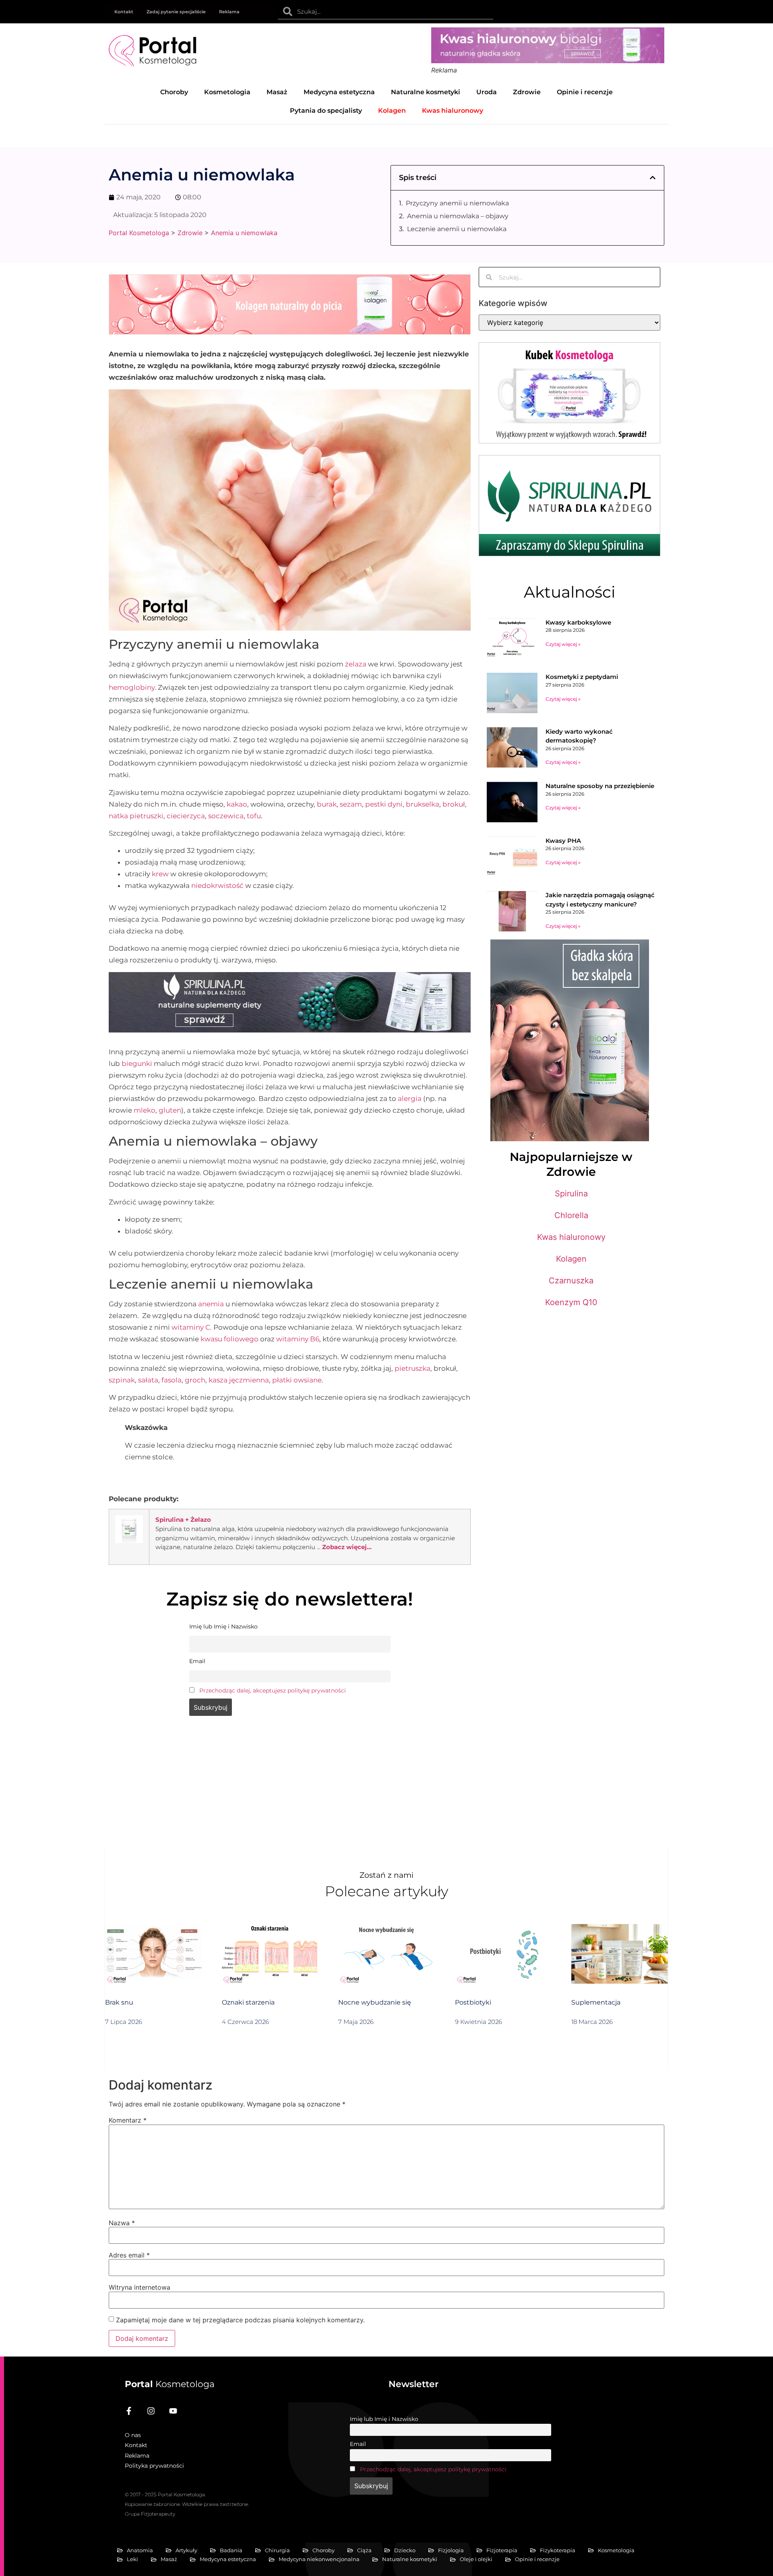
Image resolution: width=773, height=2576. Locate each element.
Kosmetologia (227, 92)
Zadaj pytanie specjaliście (176, 12)
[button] (653, 178)
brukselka (423, 804)
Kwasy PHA (563, 841)
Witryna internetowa (140, 2287)
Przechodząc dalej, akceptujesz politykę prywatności (273, 1690)
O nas (133, 2435)
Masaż (277, 92)
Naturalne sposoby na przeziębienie (600, 786)
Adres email (129, 2255)
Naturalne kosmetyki (426, 92)
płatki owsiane (297, 1380)
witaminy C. (192, 1327)
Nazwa (122, 2223)
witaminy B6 (298, 1339)
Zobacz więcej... (347, 1547)
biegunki (137, 1064)
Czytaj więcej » (563, 644)
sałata (148, 1380)
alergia (410, 1099)
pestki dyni (384, 804)
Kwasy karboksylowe (578, 622)
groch (195, 1380)
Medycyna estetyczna (339, 92)
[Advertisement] (290, 1787)
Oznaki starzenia (248, 2002)
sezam (351, 804)
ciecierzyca (186, 816)
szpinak (122, 1380)
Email (358, 2444)
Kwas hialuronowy (571, 1237)
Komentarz (128, 2120)
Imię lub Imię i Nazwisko (384, 2419)
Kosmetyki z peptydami (582, 677)
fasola (172, 1380)
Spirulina (571, 1194)
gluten (170, 1110)
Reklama (229, 12)
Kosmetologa (170, 2384)
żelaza (356, 664)
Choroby (174, 92)
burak (327, 804)
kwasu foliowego (229, 1339)
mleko (145, 1110)
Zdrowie (527, 92)
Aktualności (569, 592)
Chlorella (571, 1215)
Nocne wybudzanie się (375, 2002)
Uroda (487, 92)
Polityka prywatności (154, 2466)
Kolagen (571, 1259)
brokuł (454, 804)
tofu (254, 816)
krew (160, 874)
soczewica (226, 816)
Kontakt (124, 12)
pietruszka (412, 1368)
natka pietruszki (136, 816)
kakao (237, 804)
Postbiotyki (473, 2002)
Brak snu (119, 2002)
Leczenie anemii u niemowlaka (457, 229)
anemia (211, 1304)
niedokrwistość (217, 886)
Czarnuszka (571, 1281)
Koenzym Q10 (571, 1302)
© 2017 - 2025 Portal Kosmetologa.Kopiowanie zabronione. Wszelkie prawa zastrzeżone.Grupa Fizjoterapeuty (187, 2504)
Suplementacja (596, 2002)
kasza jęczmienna (239, 1380)
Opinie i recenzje (585, 92)
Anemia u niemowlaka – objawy (458, 216)
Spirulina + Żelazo (183, 1520)
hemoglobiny (132, 687)
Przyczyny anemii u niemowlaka (457, 203)
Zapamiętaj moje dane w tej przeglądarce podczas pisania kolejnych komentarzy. (240, 2320)
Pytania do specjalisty (326, 111)
